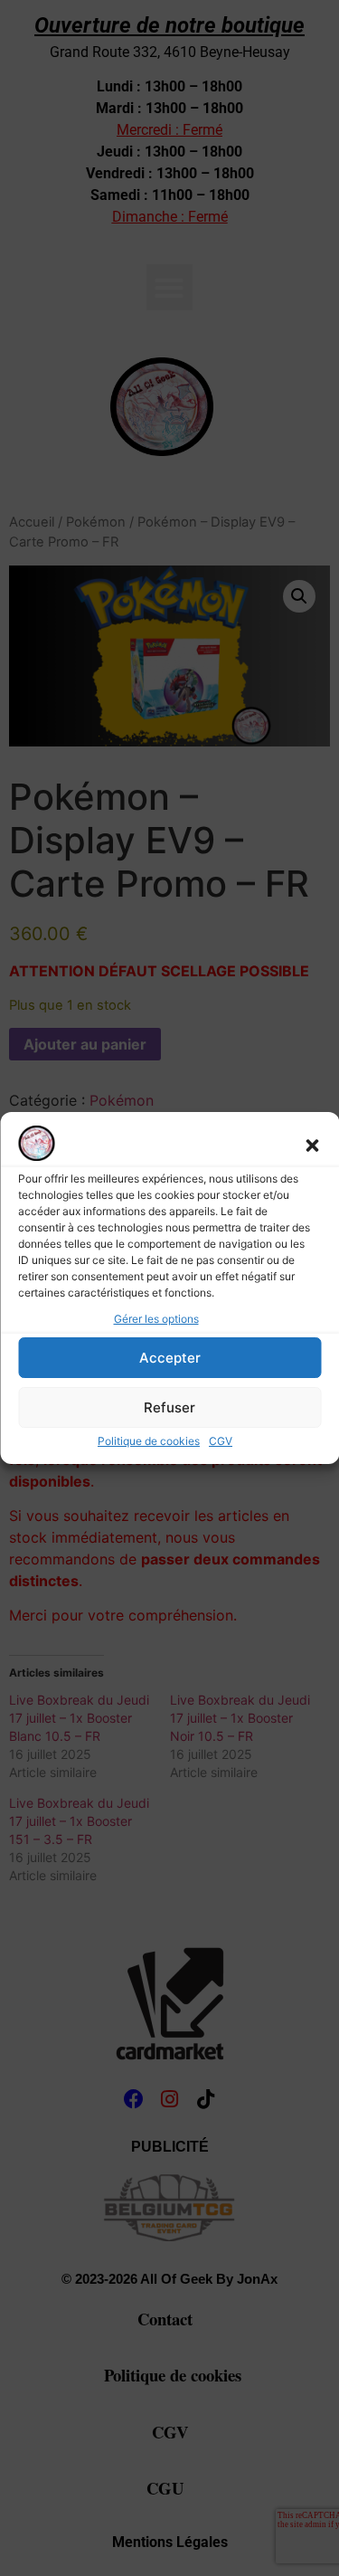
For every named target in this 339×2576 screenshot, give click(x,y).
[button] (312, 1145)
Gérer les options (156, 1319)
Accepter (170, 1358)
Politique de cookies (149, 1441)
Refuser (169, 1407)
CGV (221, 1441)
